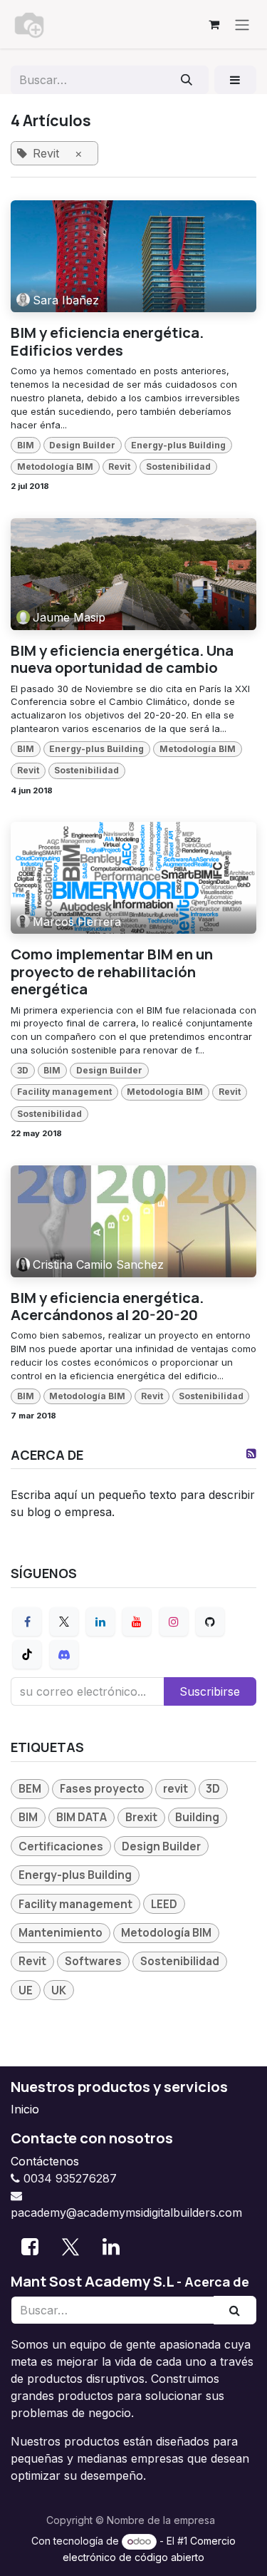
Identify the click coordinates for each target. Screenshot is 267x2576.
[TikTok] (27, 1654)
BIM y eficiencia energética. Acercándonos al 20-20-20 (107, 1306)
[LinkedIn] (100, 1622)
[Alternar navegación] (242, 24)
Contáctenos (45, 2161)
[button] (235, 80)
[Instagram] (174, 1622)
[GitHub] (210, 1622)
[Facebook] (27, 1622)
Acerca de (217, 2282)
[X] (64, 1622)
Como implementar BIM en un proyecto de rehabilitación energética (112, 971)
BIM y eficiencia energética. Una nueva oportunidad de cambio (122, 659)
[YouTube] (137, 1622)
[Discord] (64, 1654)
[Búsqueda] (187, 80)
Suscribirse (210, 1691)
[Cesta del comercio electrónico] (214, 24)
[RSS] (251, 1453)
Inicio (25, 2109)
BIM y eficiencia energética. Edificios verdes (107, 341)
